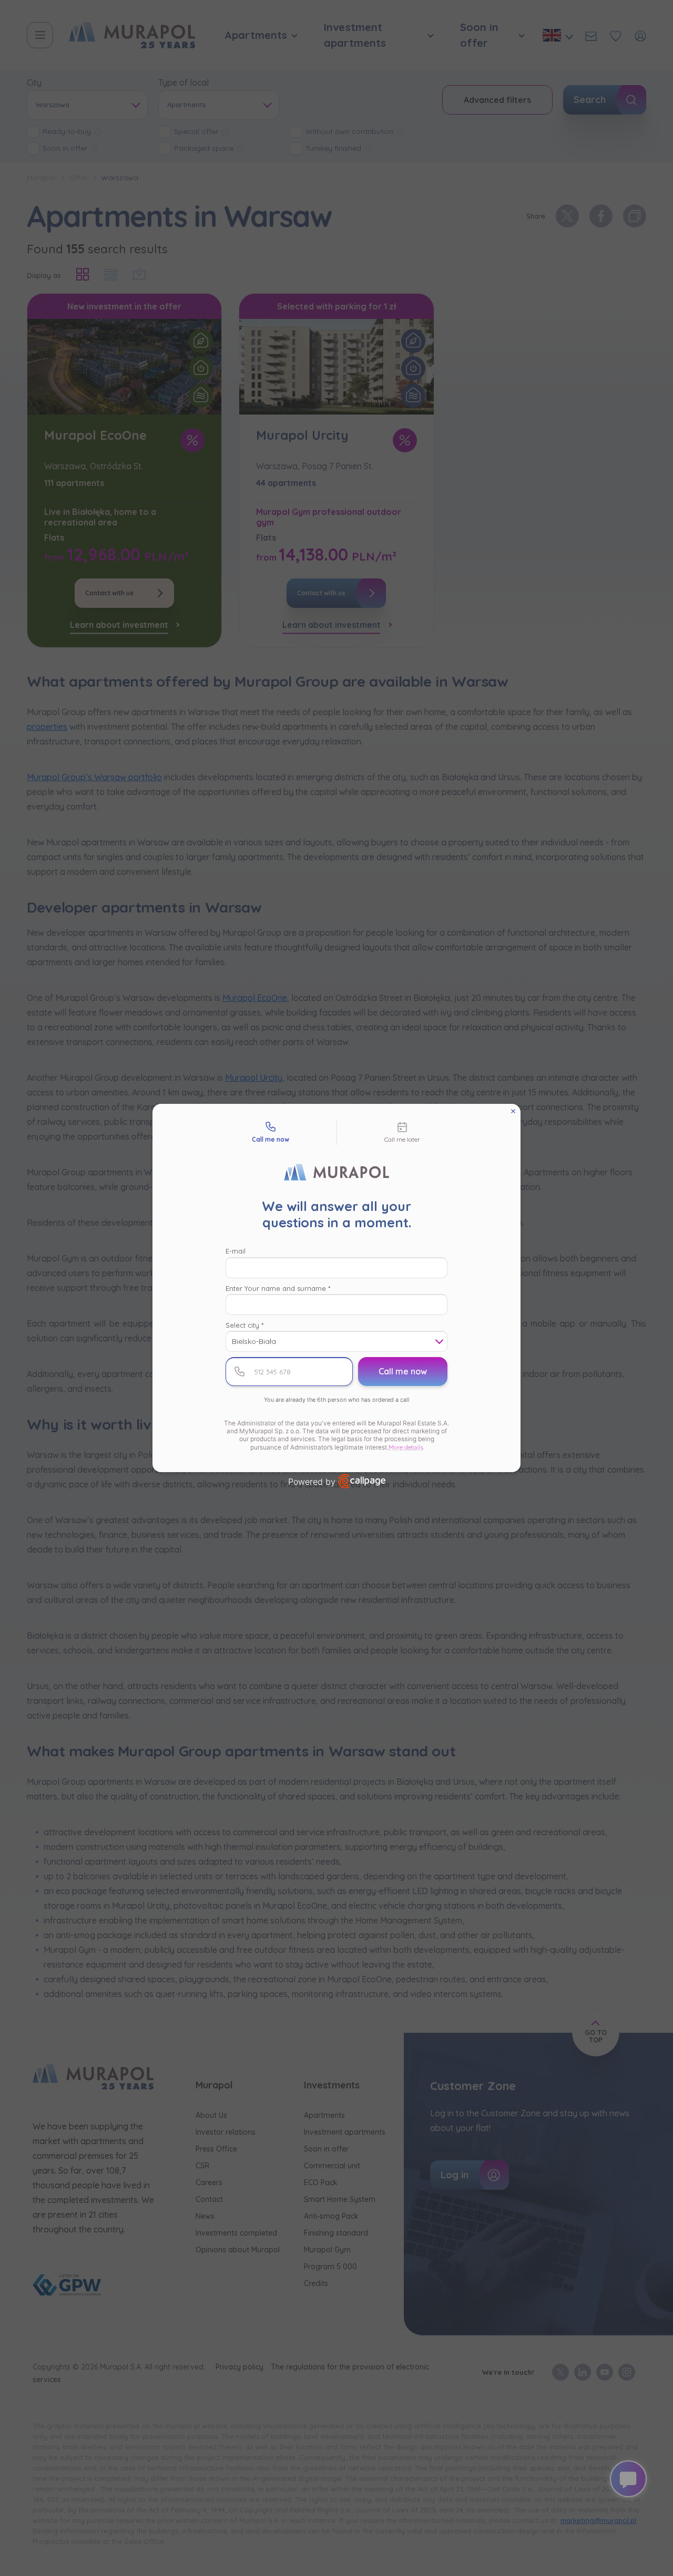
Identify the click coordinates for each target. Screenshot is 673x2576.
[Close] (513, 1111)
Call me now (403, 1371)
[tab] (271, 1133)
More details (406, 1447)
